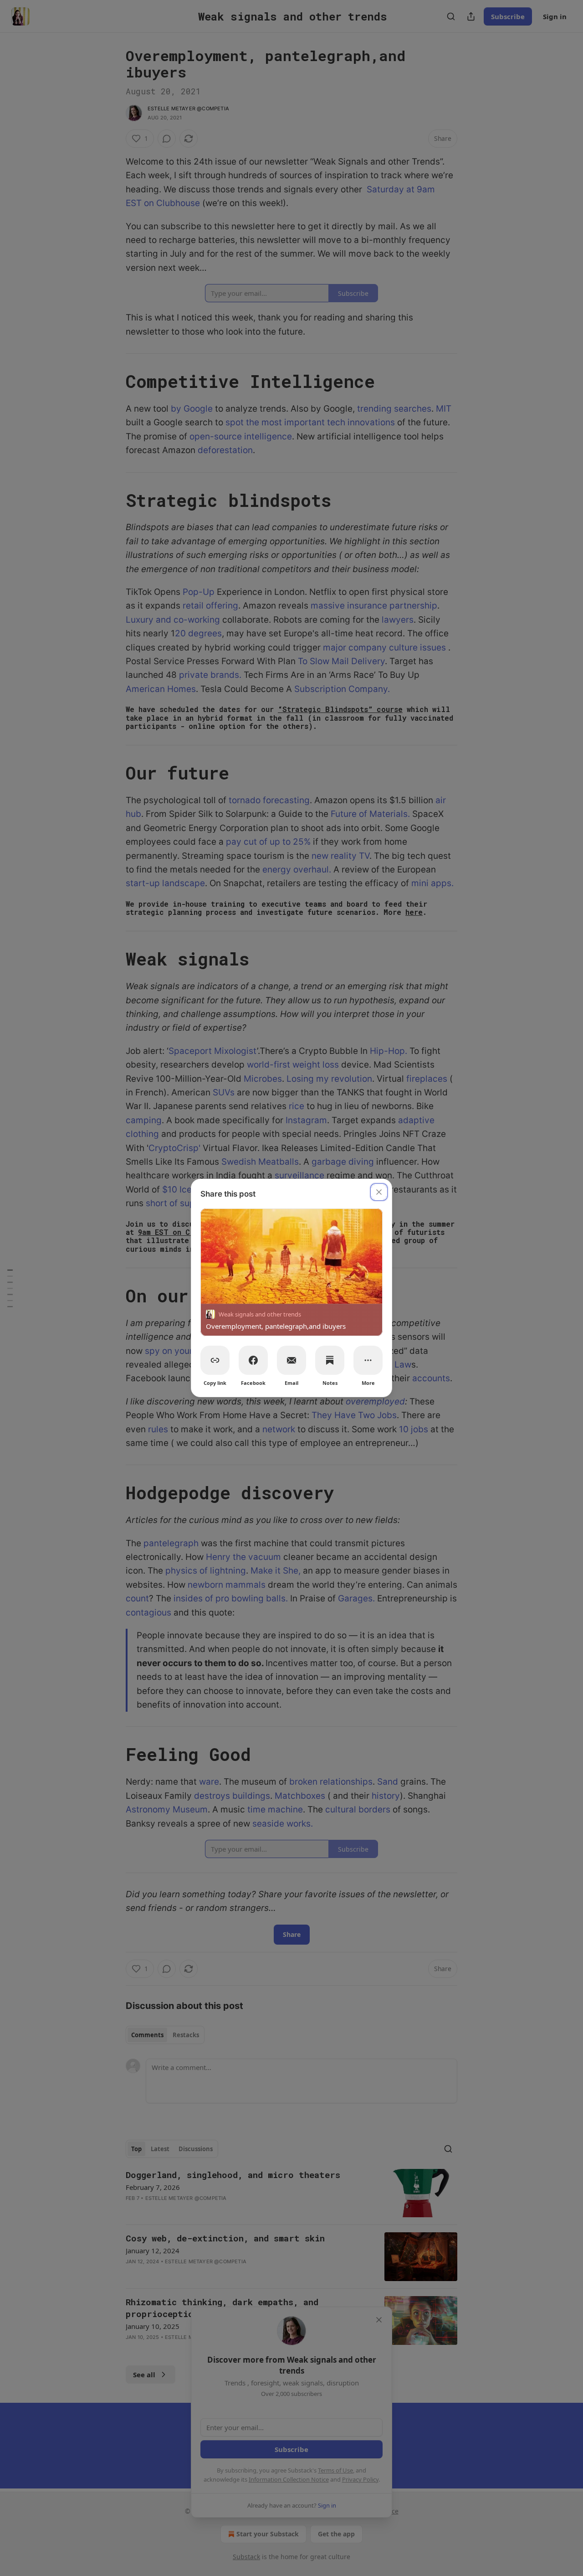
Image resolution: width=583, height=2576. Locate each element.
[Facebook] (253, 1360)
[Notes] (330, 1360)
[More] (368, 1360)
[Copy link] (215, 1360)
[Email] (291, 1360)
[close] (379, 1192)
